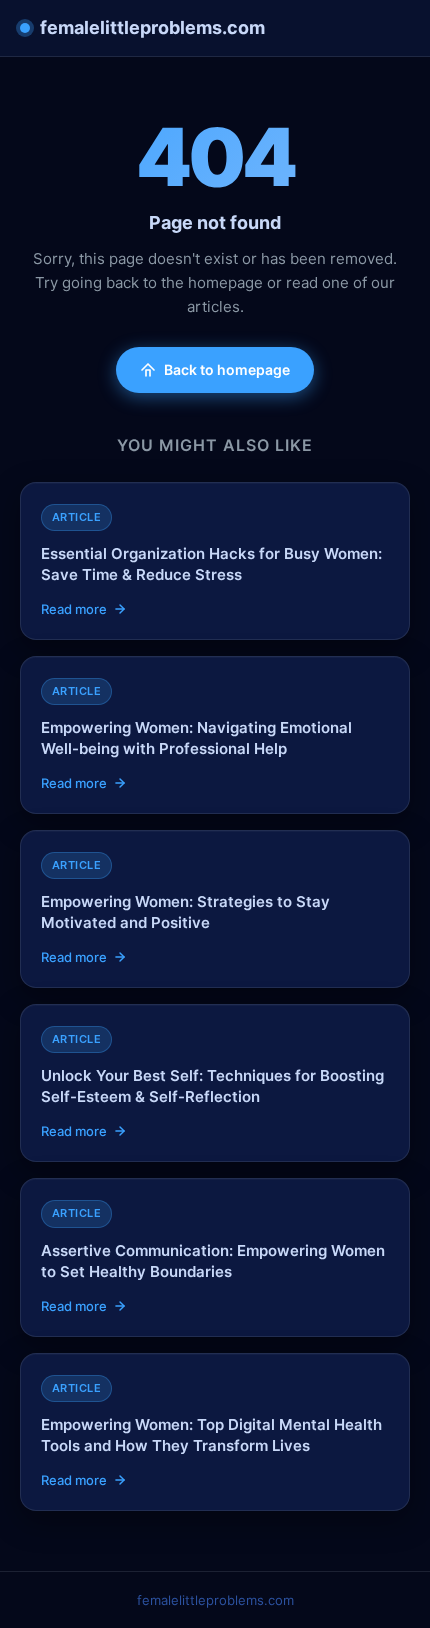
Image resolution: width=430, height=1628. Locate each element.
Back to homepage (227, 369)
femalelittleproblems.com (152, 27)
